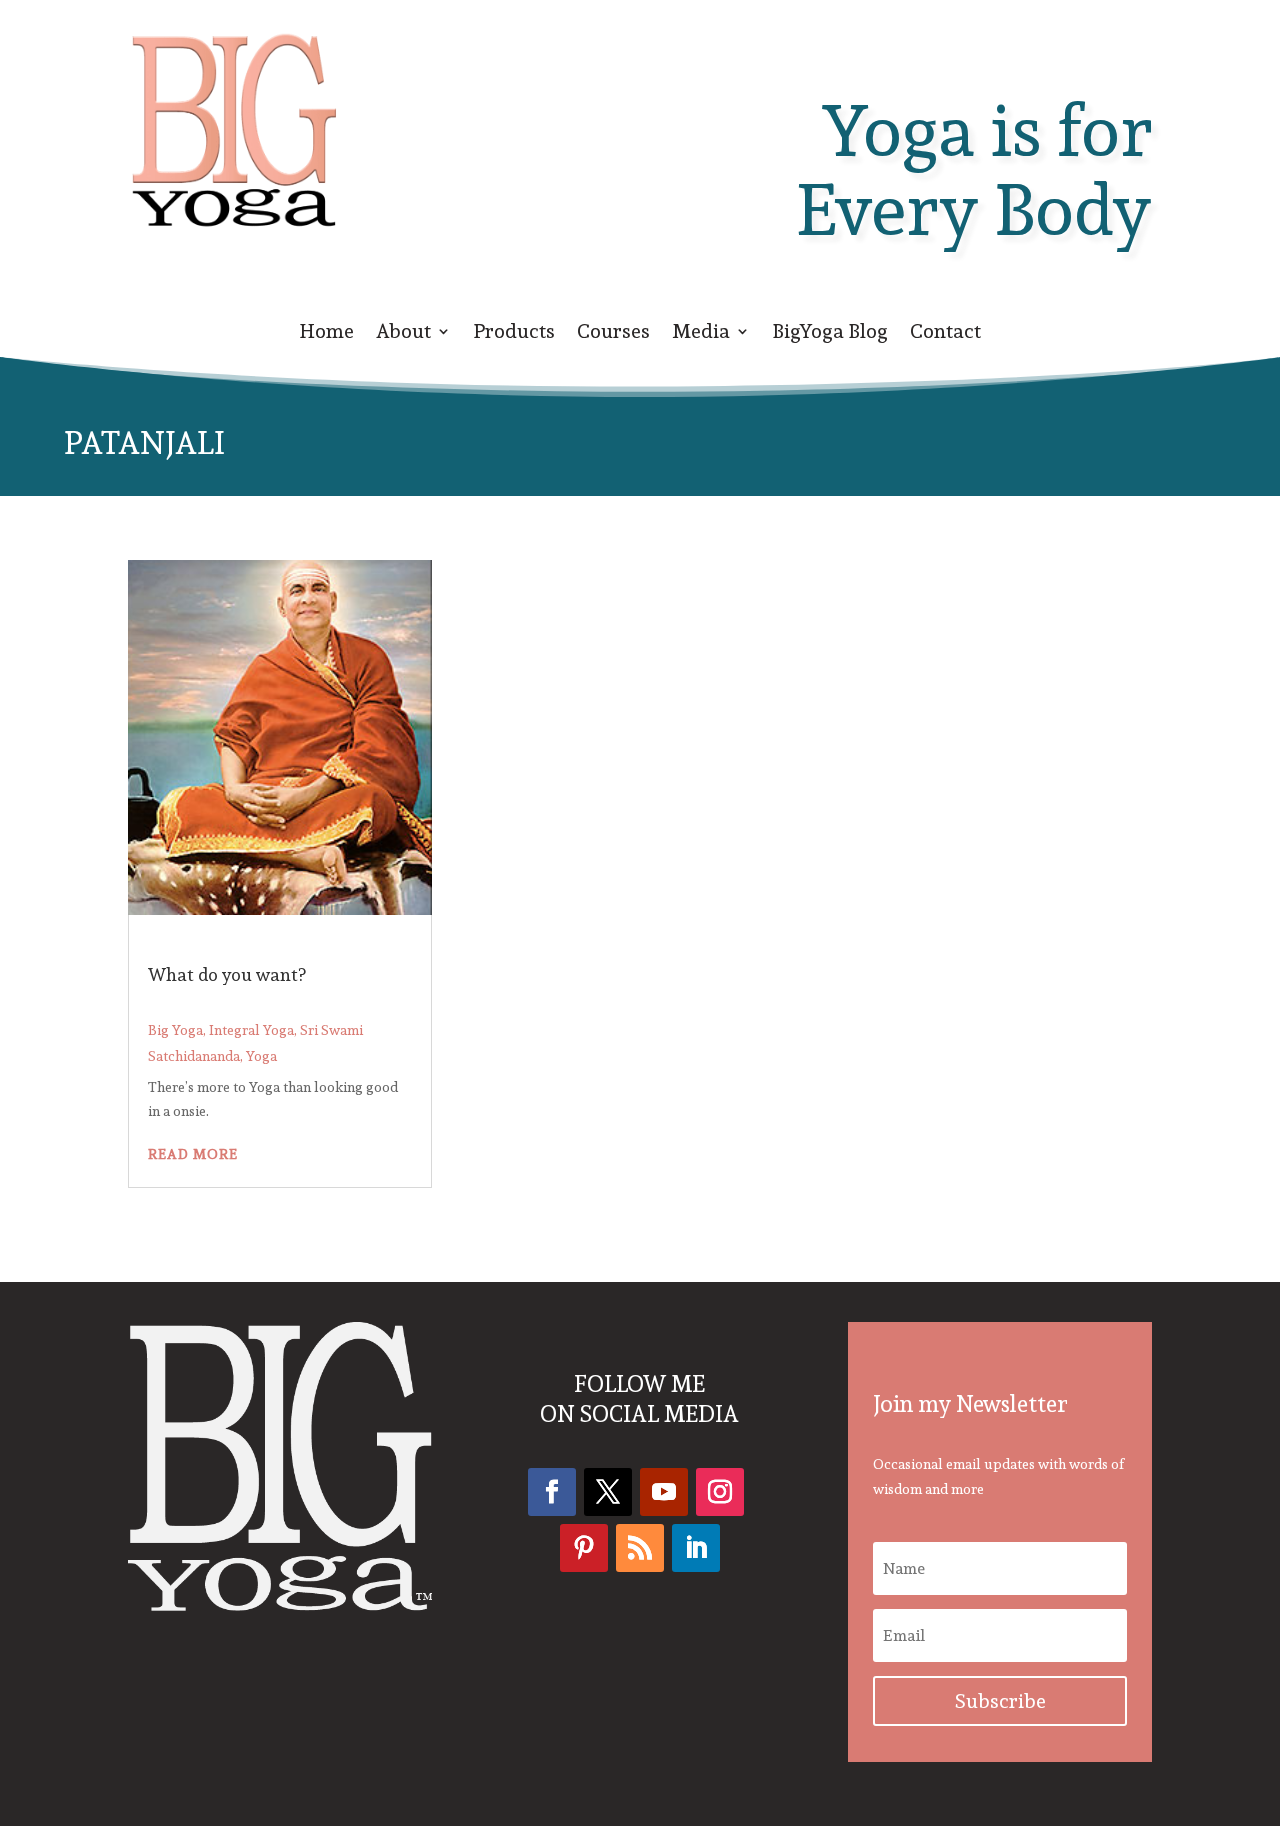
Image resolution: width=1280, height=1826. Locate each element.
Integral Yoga (251, 1030)
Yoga (261, 1056)
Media (701, 335)
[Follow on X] (608, 1492)
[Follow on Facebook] (552, 1492)
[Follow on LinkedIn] (696, 1548)
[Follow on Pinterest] (584, 1548)
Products (514, 335)
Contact (945, 335)
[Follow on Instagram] (720, 1492)
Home (326, 335)
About (403, 335)
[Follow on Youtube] (664, 1492)
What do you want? (227, 974)
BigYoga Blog (830, 335)
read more (193, 1154)
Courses (613, 335)
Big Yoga (175, 1030)
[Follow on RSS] (640, 1548)
